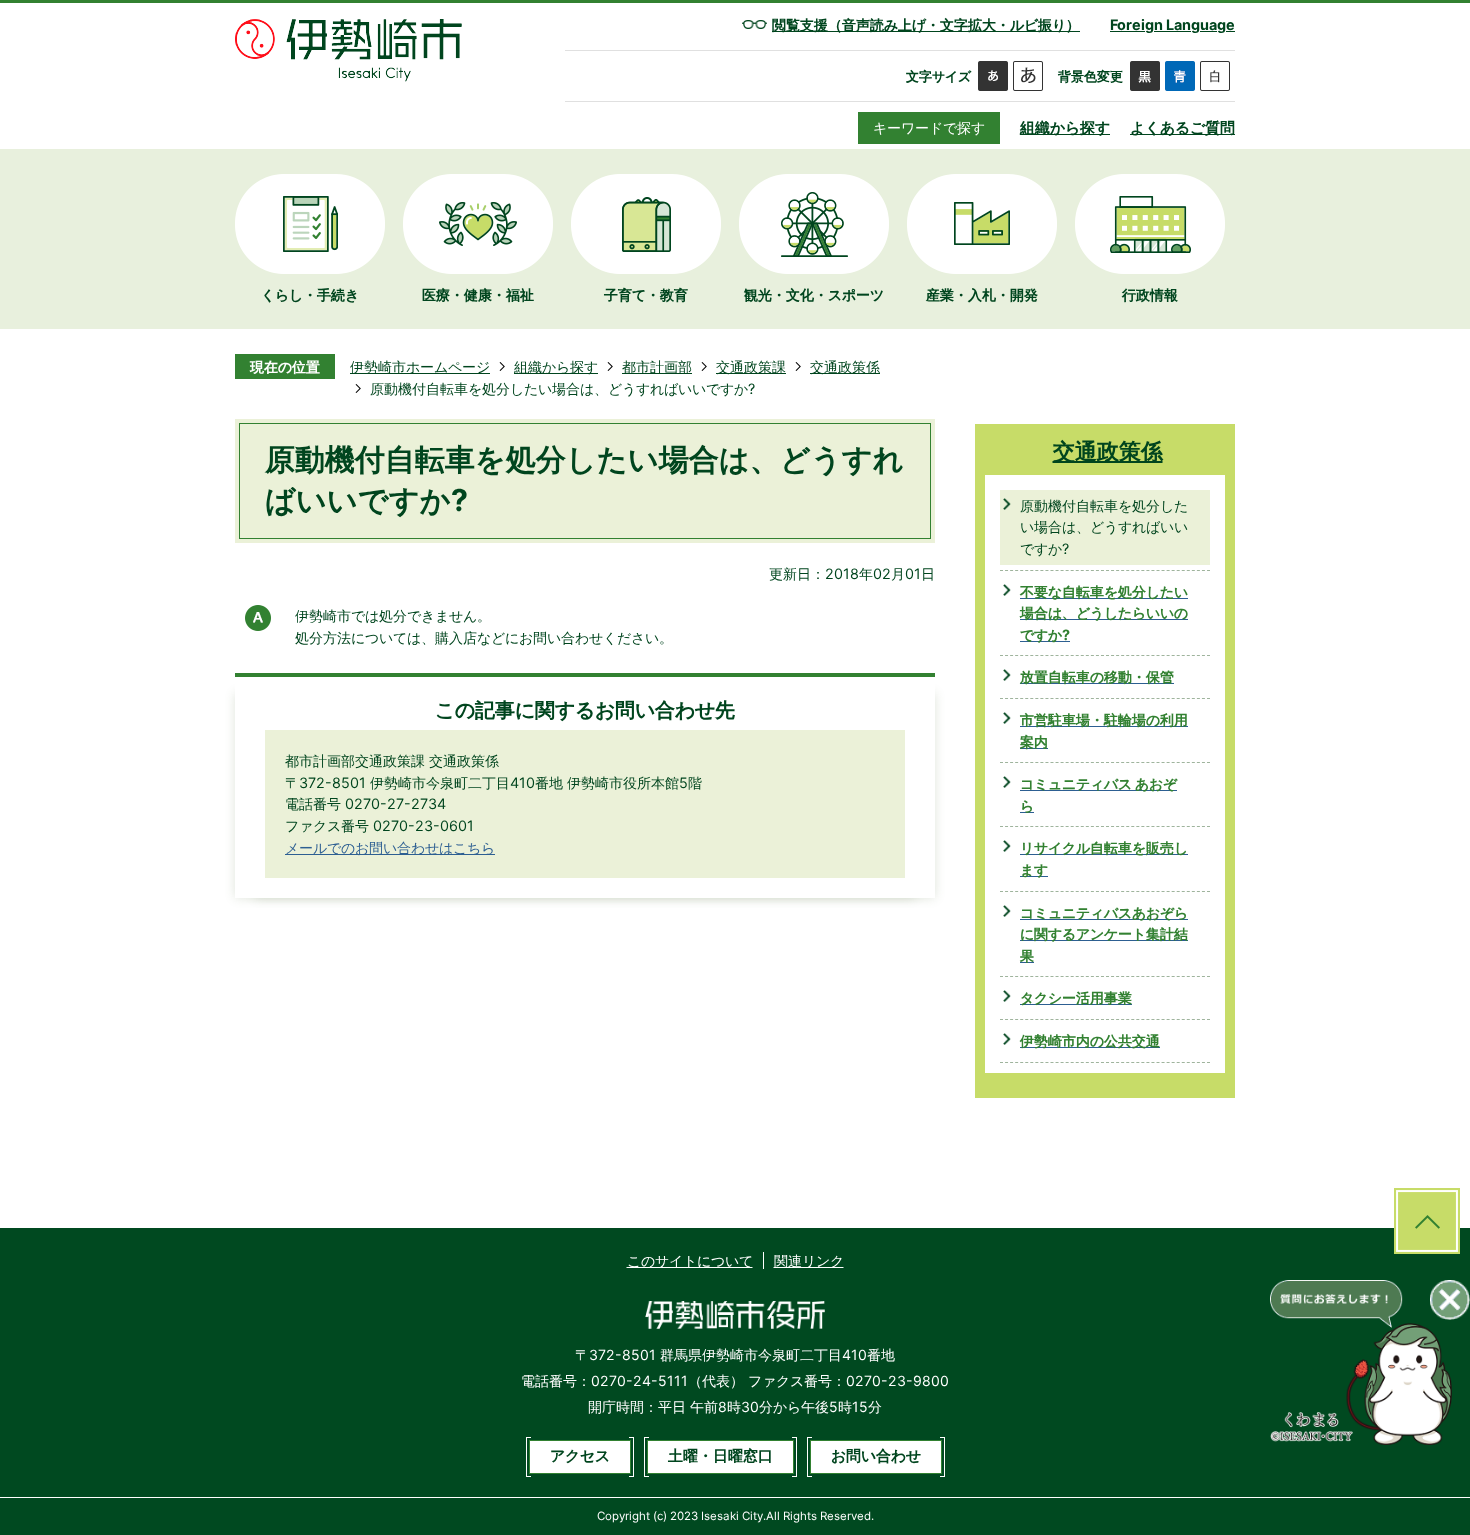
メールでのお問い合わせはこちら (390, 847)
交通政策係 (845, 366)
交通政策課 (751, 366)
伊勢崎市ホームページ (420, 366)
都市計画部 (657, 366)
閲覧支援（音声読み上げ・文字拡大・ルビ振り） (926, 24)
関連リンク (809, 1260)
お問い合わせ (876, 1456)
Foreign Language (1172, 24)
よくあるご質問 (1182, 127)
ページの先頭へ (1427, 1221)
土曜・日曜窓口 (720, 1456)
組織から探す (1065, 127)
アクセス (580, 1456)
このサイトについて (690, 1260)
